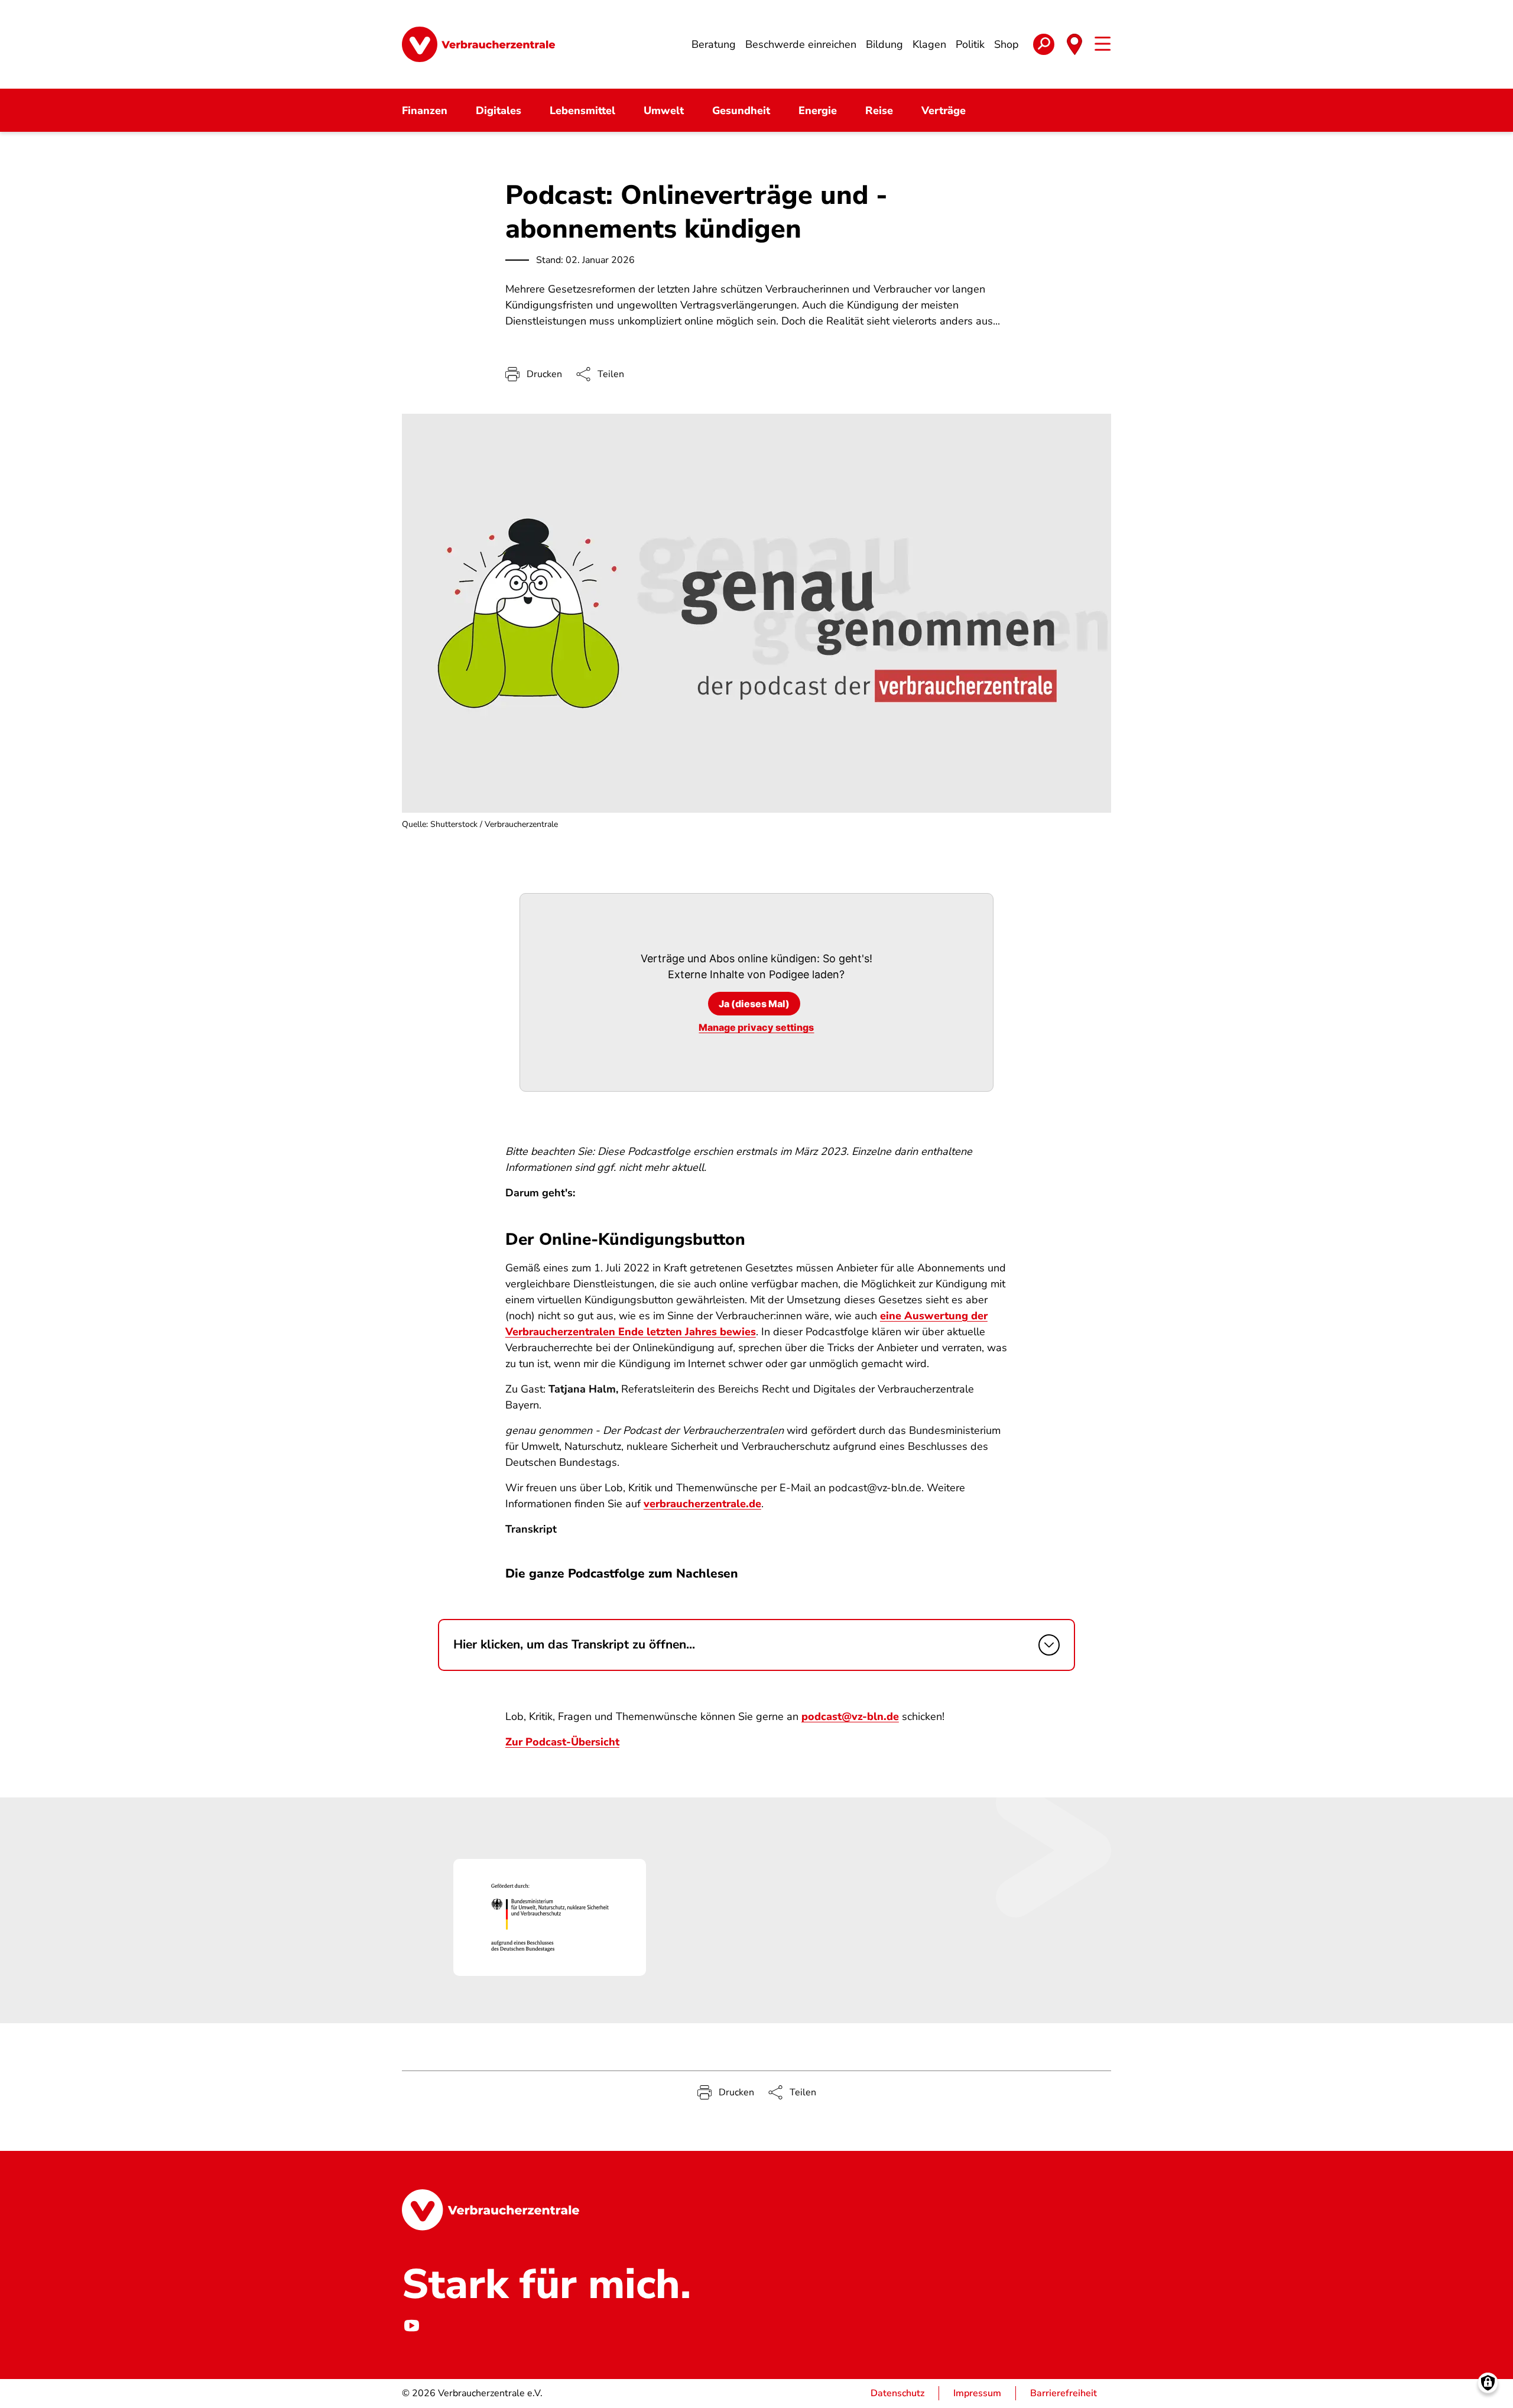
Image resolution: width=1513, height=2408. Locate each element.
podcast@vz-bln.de (850, 1716)
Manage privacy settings (756, 1027)
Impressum (977, 2393)
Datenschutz (897, 2393)
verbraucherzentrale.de (702, 1504)
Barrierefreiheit (1064, 2393)
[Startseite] (478, 44)
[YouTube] (411, 2326)
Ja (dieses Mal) (754, 1004)
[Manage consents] (1488, 2383)
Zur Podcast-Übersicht (562, 1742)
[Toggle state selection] (1074, 44)
